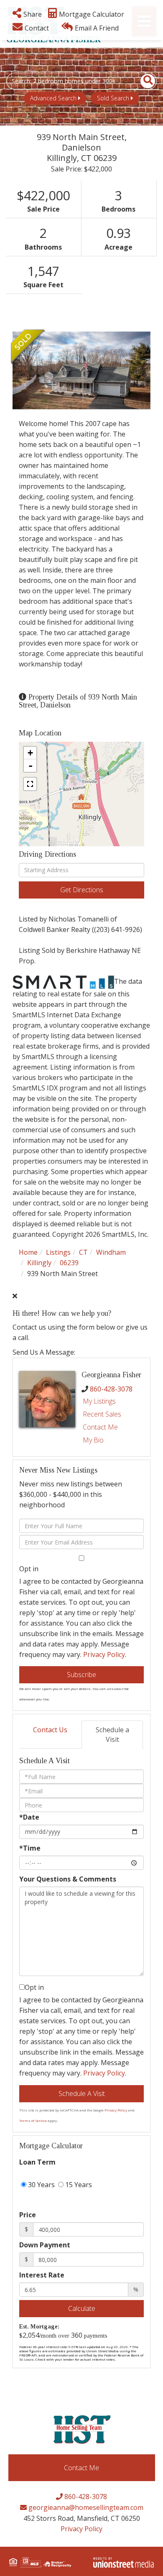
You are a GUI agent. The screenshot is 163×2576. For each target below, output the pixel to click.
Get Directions (82, 890)
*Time (30, 1848)
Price (28, 2215)
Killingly (39, 1263)
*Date (29, 1817)
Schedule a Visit (112, 1735)
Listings (58, 1252)
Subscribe (81, 1675)
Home (28, 1252)
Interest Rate (42, 2275)
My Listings (99, 1401)
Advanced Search (53, 98)
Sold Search (113, 98)
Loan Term (37, 2162)
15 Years (78, 2185)
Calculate (82, 2308)
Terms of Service (33, 2120)
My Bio (93, 1440)
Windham (111, 1252)
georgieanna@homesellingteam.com (85, 2507)
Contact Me (100, 1427)
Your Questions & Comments (68, 1879)
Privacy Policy (104, 1654)
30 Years (41, 2185)
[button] (143, 81)
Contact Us (50, 1730)
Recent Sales (102, 1414)
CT (83, 1252)
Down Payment (45, 2245)
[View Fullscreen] (30, 784)
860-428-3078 (111, 1389)
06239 (69, 1263)
